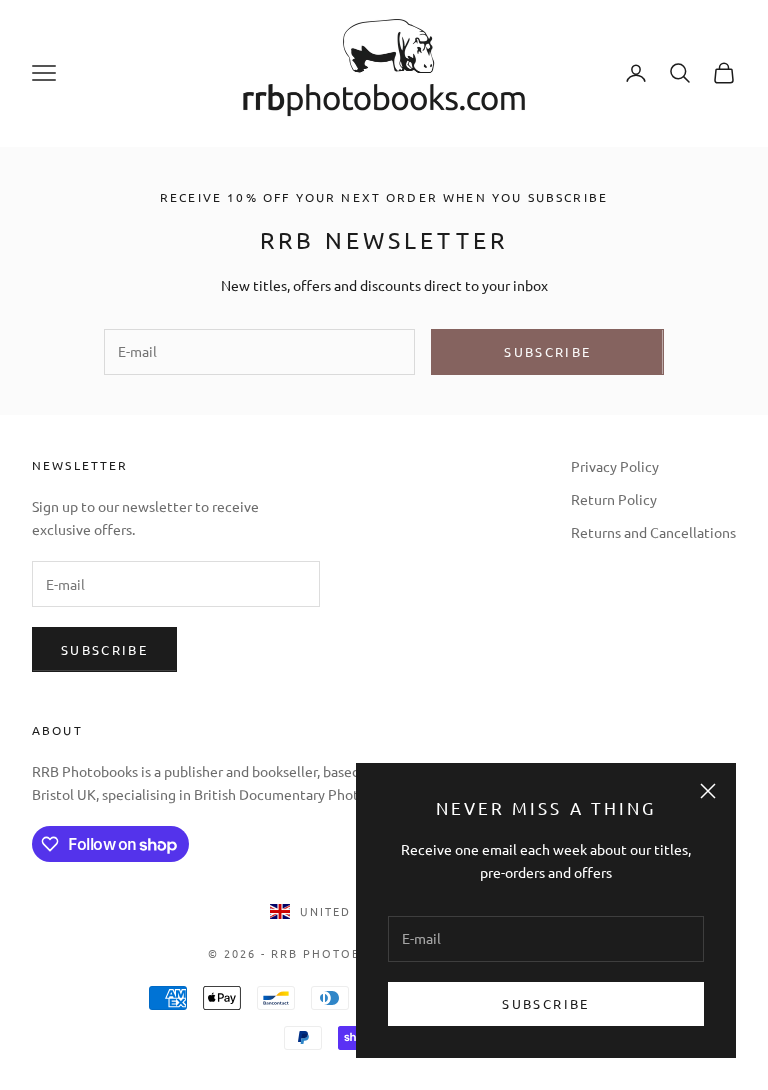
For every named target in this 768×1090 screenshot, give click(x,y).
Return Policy (614, 499)
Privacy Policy (615, 466)
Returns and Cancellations (653, 532)
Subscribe (545, 1003)
